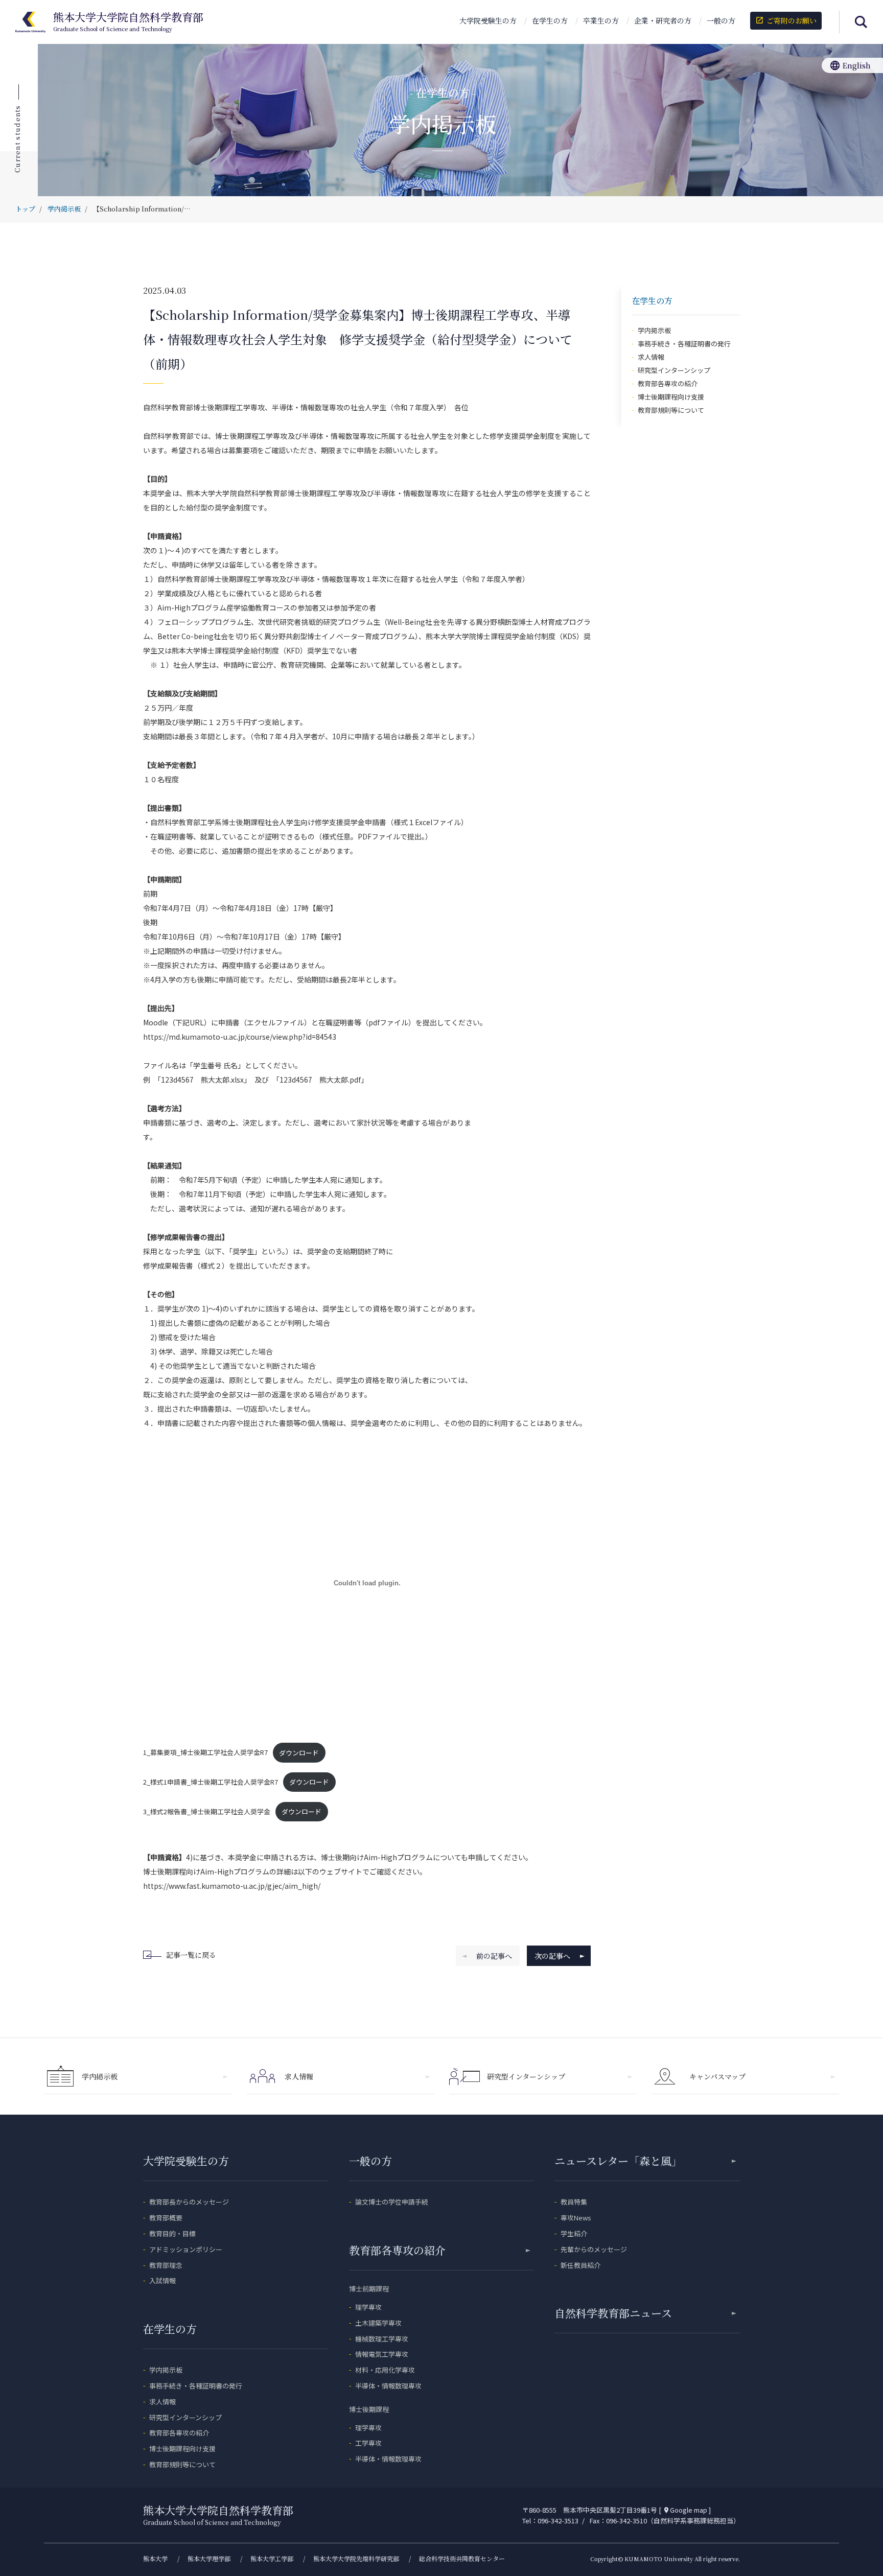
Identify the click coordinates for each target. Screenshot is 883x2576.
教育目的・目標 (172, 2233)
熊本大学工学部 (272, 2558)
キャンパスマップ (717, 2076)
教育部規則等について (671, 410)
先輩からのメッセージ (594, 2249)
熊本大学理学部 (209, 2558)
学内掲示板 (654, 330)
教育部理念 (166, 2265)
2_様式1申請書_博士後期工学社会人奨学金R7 (211, 1782)
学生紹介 (574, 2233)
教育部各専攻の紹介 (668, 383)
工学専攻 (368, 2443)
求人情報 (651, 357)
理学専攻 (368, 2307)
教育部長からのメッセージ (189, 2202)
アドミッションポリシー (186, 2249)
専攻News (576, 2218)
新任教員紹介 (580, 2265)
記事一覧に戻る (191, 1955)
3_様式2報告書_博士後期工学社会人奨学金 (207, 1811)
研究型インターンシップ (674, 370)
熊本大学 (155, 2558)
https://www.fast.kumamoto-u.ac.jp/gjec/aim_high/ (232, 1886)
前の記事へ (494, 1956)
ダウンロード (299, 1753)
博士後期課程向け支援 (671, 397)
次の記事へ (552, 1956)
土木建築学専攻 (378, 2323)
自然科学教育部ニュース (613, 2313)
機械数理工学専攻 (382, 2339)
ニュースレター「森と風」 (618, 2161)
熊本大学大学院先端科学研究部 (356, 2558)
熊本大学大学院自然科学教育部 (128, 22)
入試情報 (162, 2280)
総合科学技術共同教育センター (462, 2558)
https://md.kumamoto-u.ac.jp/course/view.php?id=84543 (240, 1037)
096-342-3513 (558, 2521)
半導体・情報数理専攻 (388, 2386)
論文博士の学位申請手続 (392, 2202)
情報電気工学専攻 (382, 2354)
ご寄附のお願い (786, 20)
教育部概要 (166, 2218)
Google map (685, 2510)
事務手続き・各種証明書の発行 (684, 344)
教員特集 (574, 2202)
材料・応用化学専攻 (385, 2370)
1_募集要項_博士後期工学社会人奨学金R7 (205, 1753)
